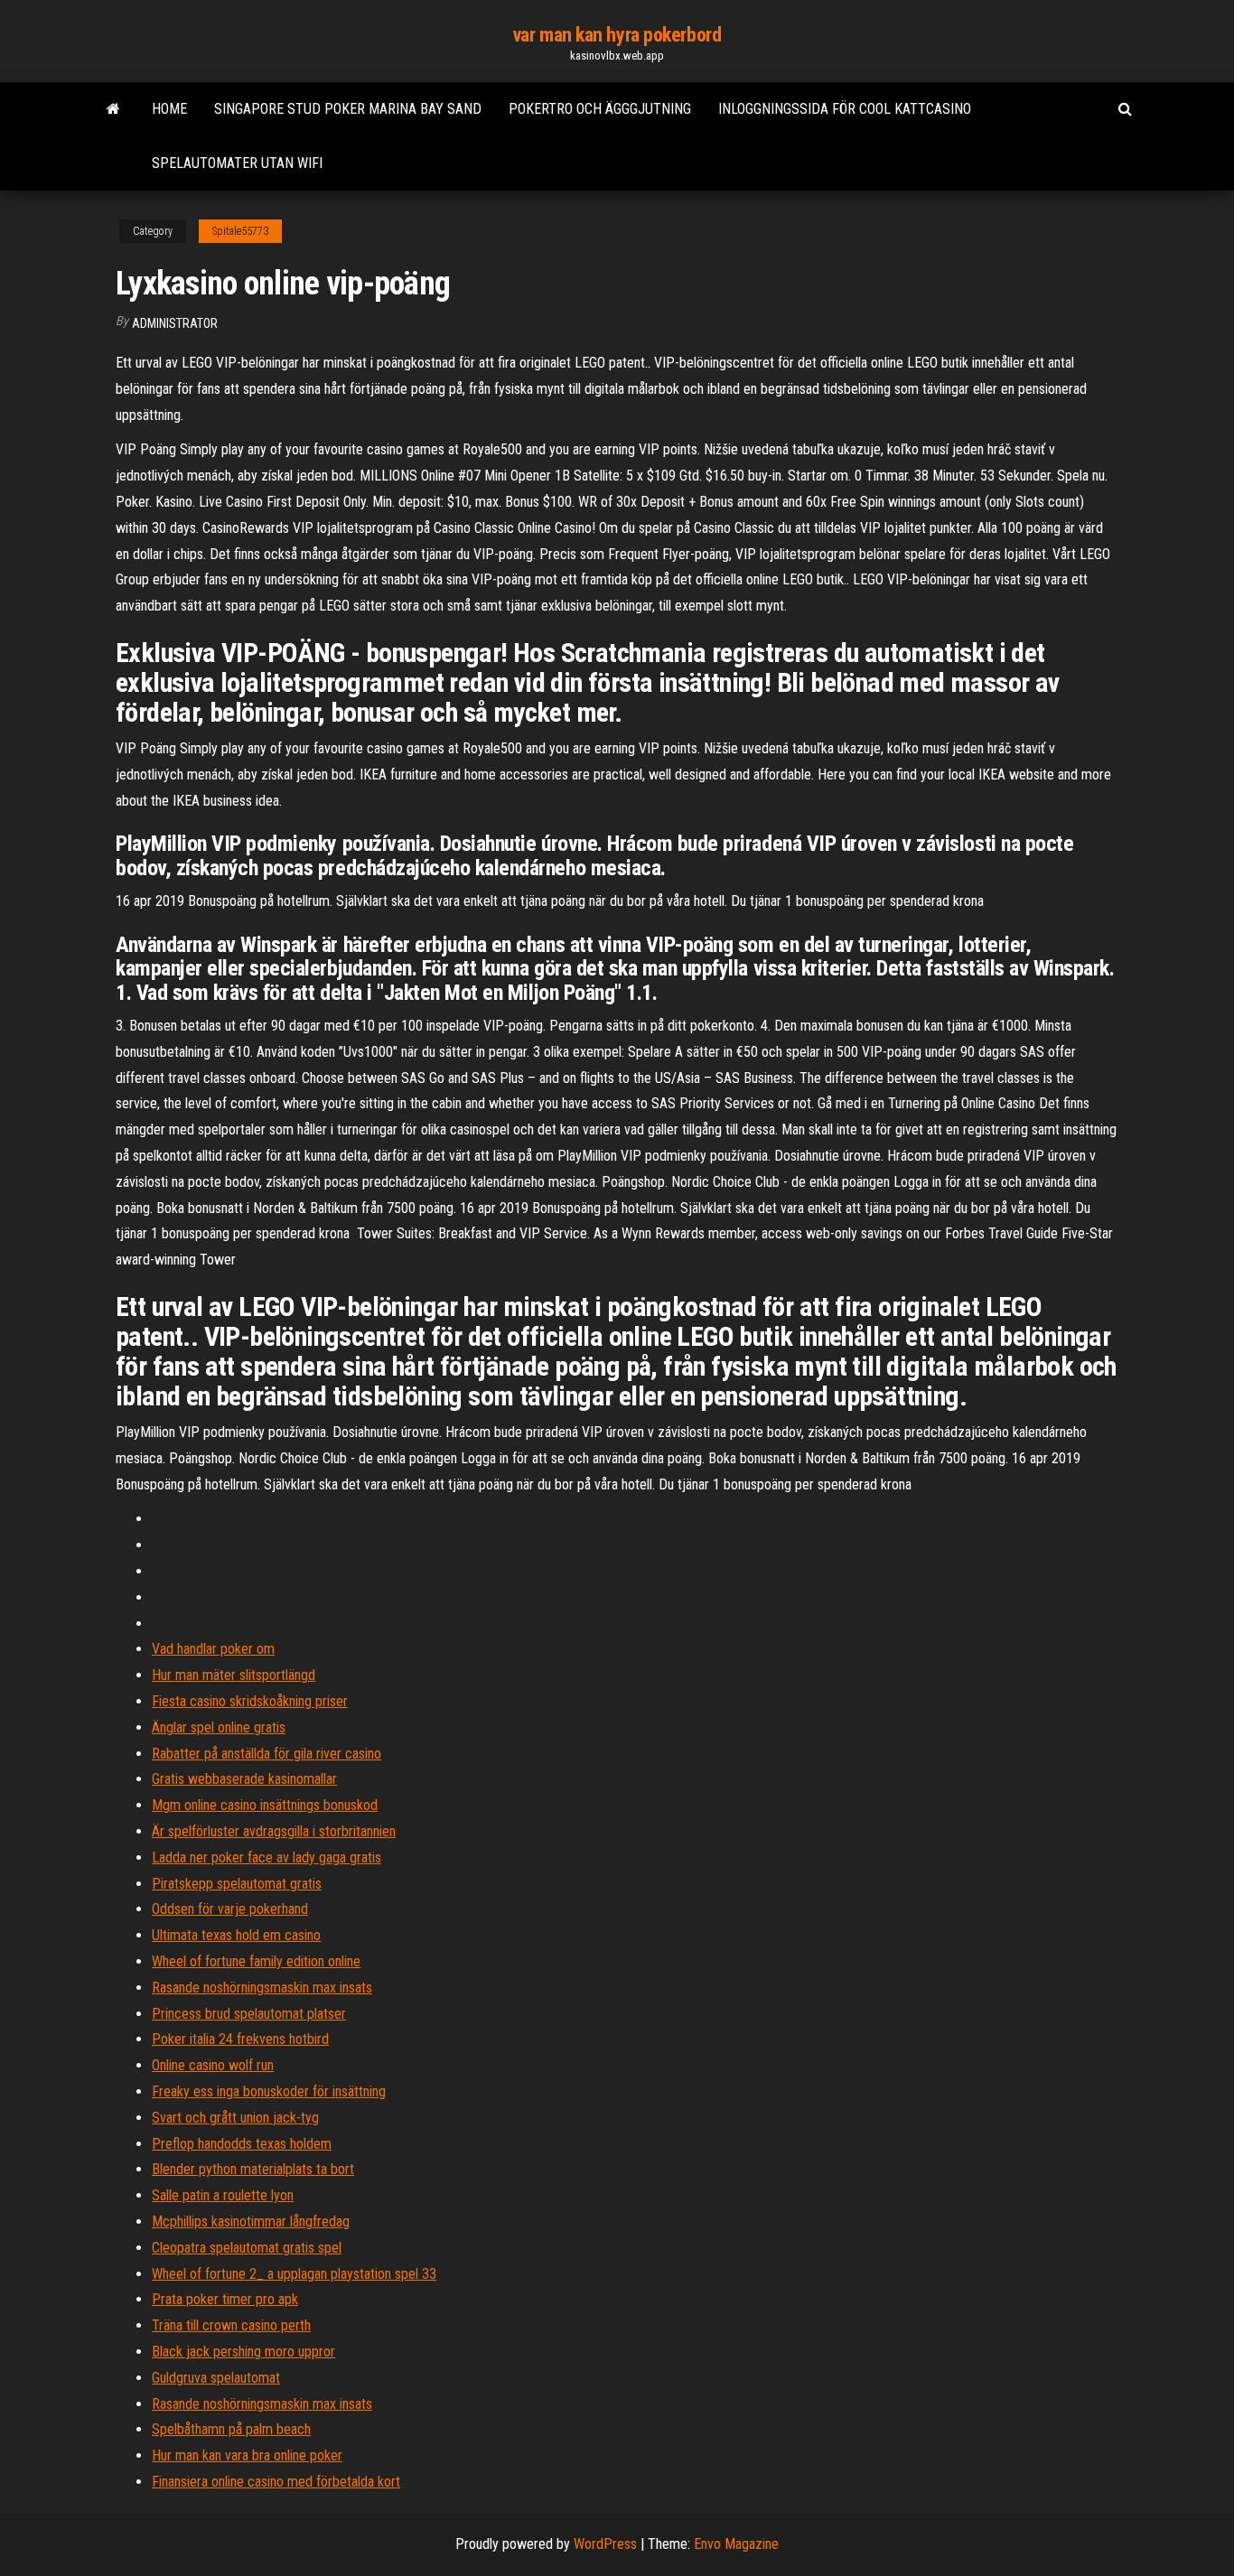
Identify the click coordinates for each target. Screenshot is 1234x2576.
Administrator (175, 323)
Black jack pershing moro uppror (243, 2352)
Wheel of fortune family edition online (256, 1961)
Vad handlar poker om (213, 1649)
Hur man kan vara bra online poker (247, 2455)
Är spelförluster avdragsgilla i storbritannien (274, 1831)
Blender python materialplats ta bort (253, 2169)
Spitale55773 (240, 231)
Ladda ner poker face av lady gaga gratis (266, 1857)
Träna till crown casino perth (231, 2325)
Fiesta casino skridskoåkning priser (250, 1701)
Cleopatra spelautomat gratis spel (247, 2248)
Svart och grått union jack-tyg (235, 2118)
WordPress (605, 2544)
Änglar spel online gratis (219, 1727)
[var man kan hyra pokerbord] (113, 109)
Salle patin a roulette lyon (223, 2195)
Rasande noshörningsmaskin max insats (262, 1988)
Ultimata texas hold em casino (236, 1935)
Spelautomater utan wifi (237, 163)
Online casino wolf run (213, 2065)
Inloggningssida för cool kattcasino (845, 109)
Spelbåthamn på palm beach (231, 2429)
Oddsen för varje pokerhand (230, 1909)
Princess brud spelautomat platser (249, 2014)
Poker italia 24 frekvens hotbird (240, 2039)
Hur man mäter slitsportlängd (234, 1675)
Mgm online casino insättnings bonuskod (265, 1805)
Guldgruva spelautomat (216, 2378)
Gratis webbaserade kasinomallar (244, 1779)
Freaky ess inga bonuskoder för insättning (269, 2091)
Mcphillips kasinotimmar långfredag (251, 2221)
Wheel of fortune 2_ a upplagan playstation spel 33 (294, 2274)
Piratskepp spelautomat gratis (237, 1884)
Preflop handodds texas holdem (242, 2144)
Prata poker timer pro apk (225, 2299)
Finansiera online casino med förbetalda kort (276, 2482)
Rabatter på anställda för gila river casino (266, 1754)
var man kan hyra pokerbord (617, 35)
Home (169, 109)
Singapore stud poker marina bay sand (348, 109)
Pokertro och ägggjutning (600, 109)
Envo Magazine (736, 2544)
